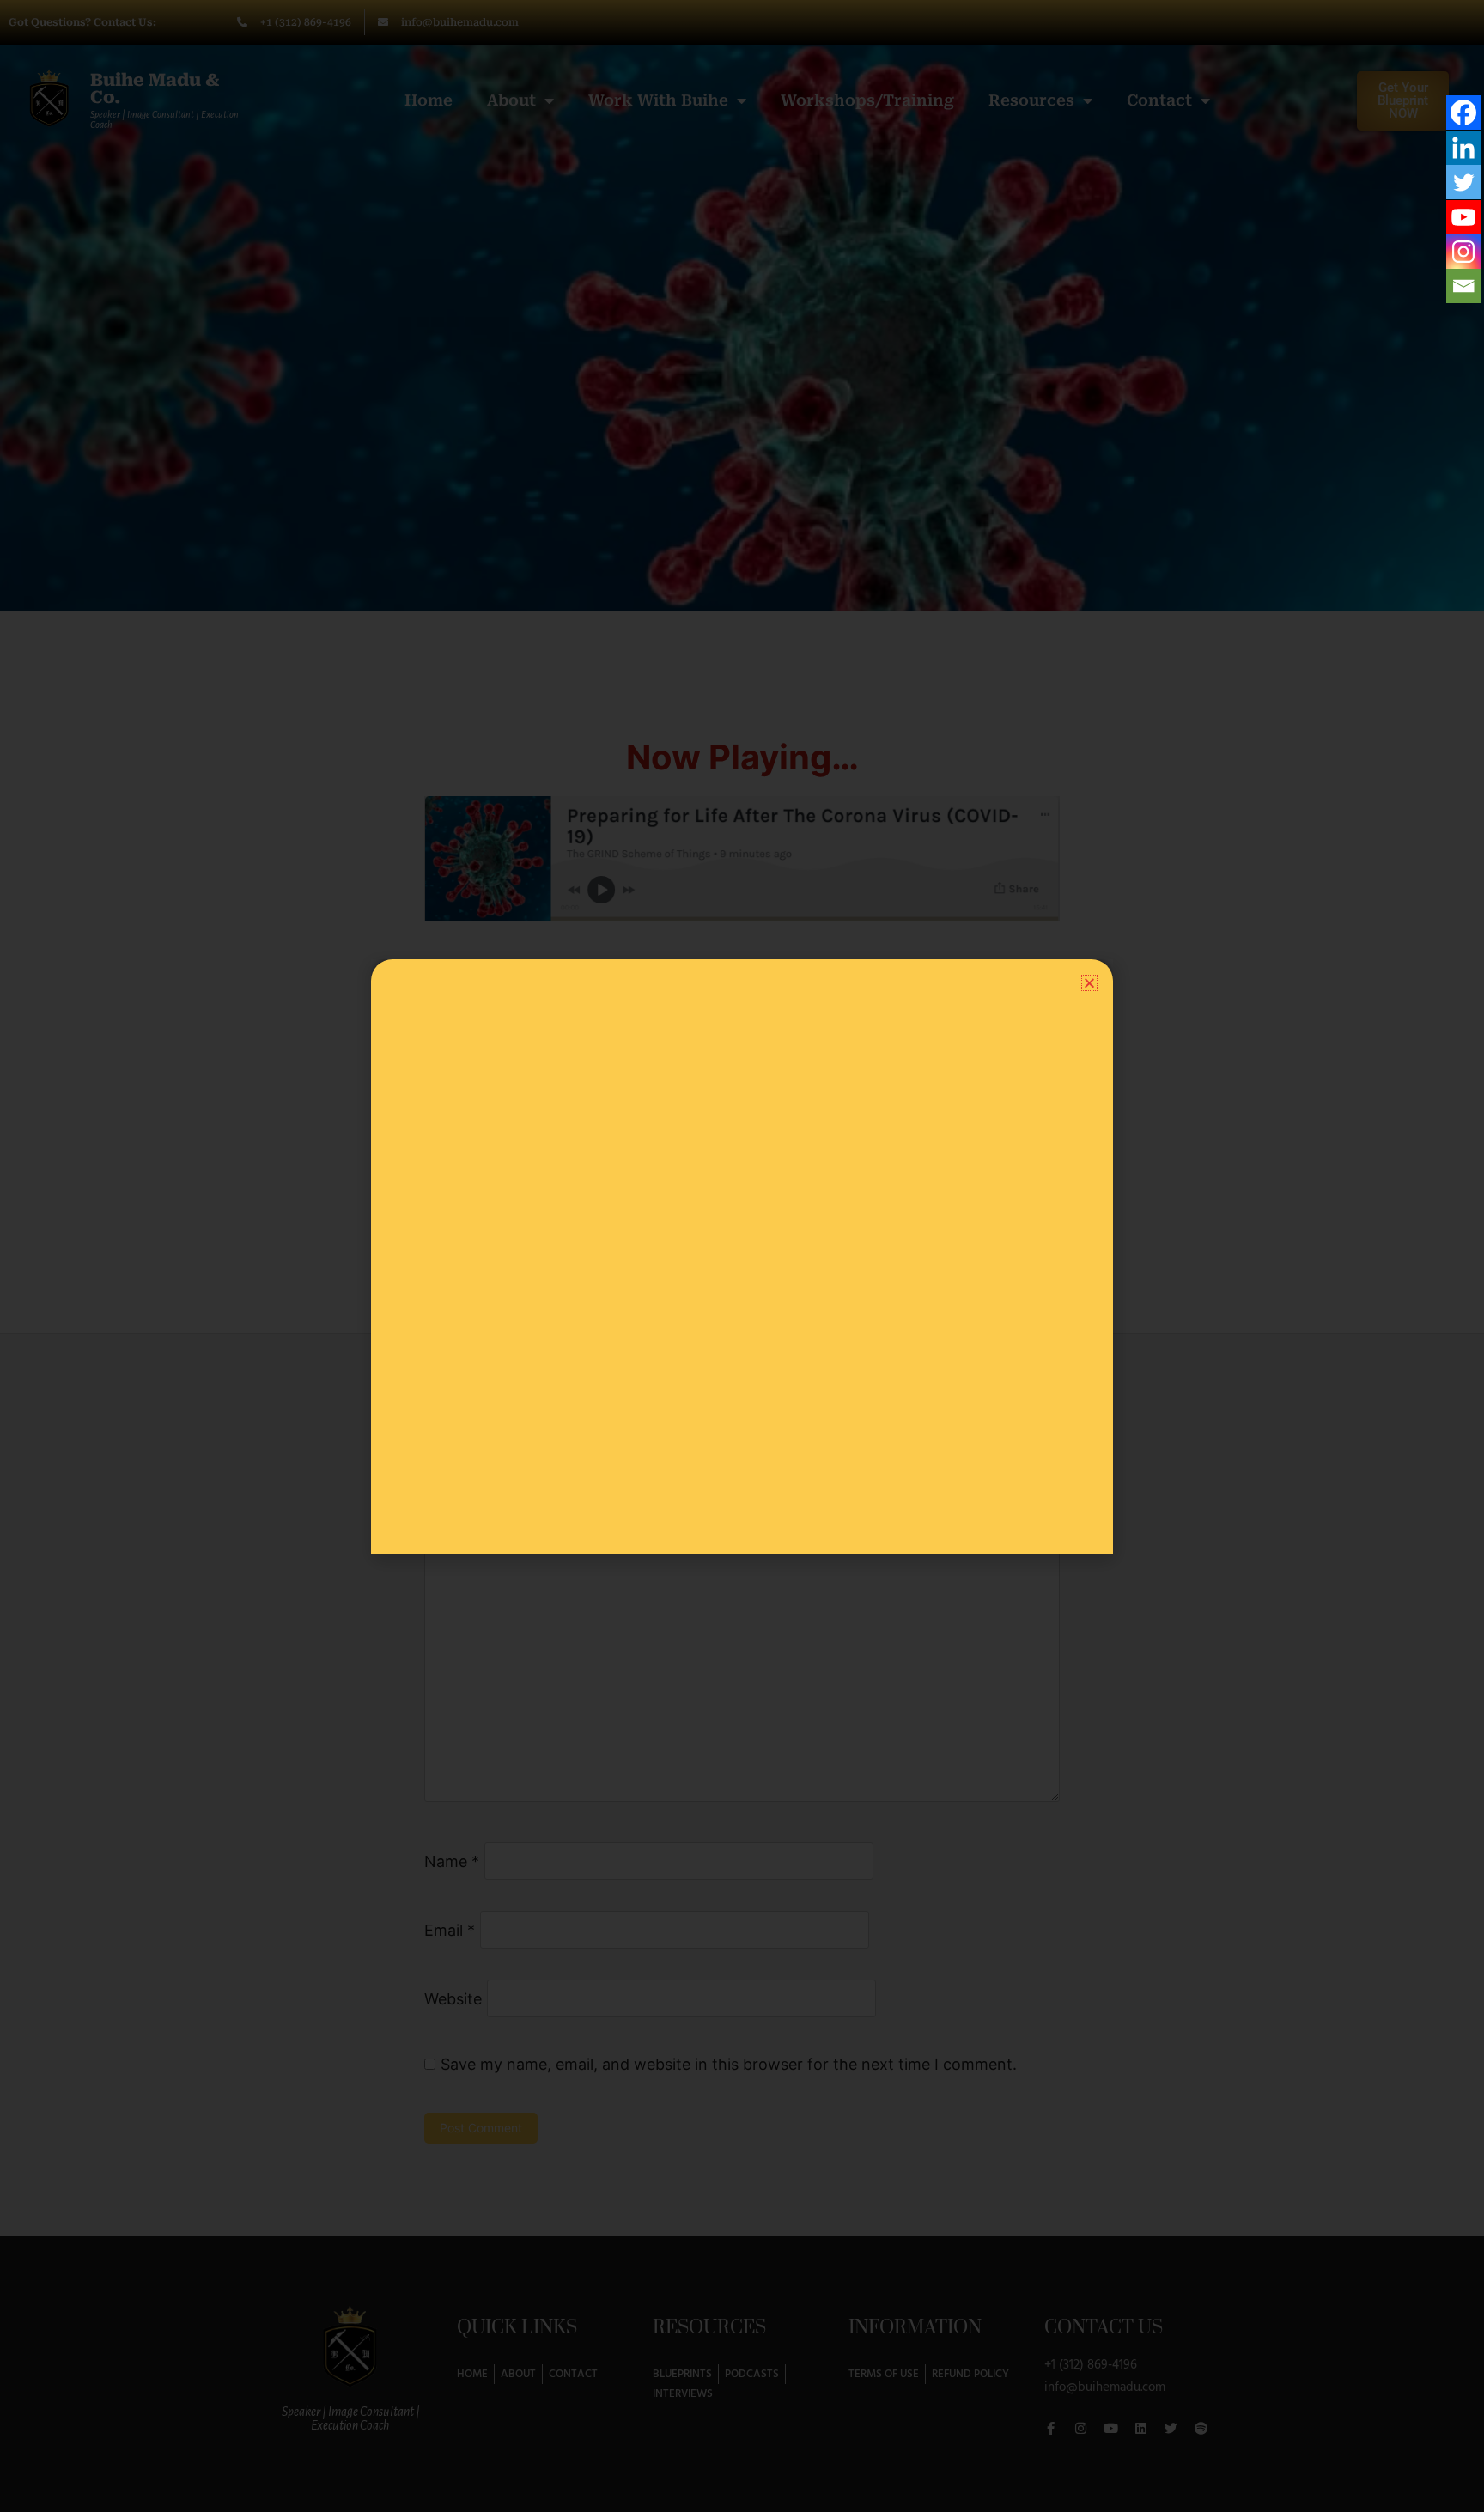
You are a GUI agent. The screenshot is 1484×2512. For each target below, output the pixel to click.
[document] (742, 1256)
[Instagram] (1463, 252)
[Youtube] (1463, 217)
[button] (1089, 983)
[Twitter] (1463, 182)
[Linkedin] (1463, 148)
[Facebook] (1463, 113)
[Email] (1463, 286)
